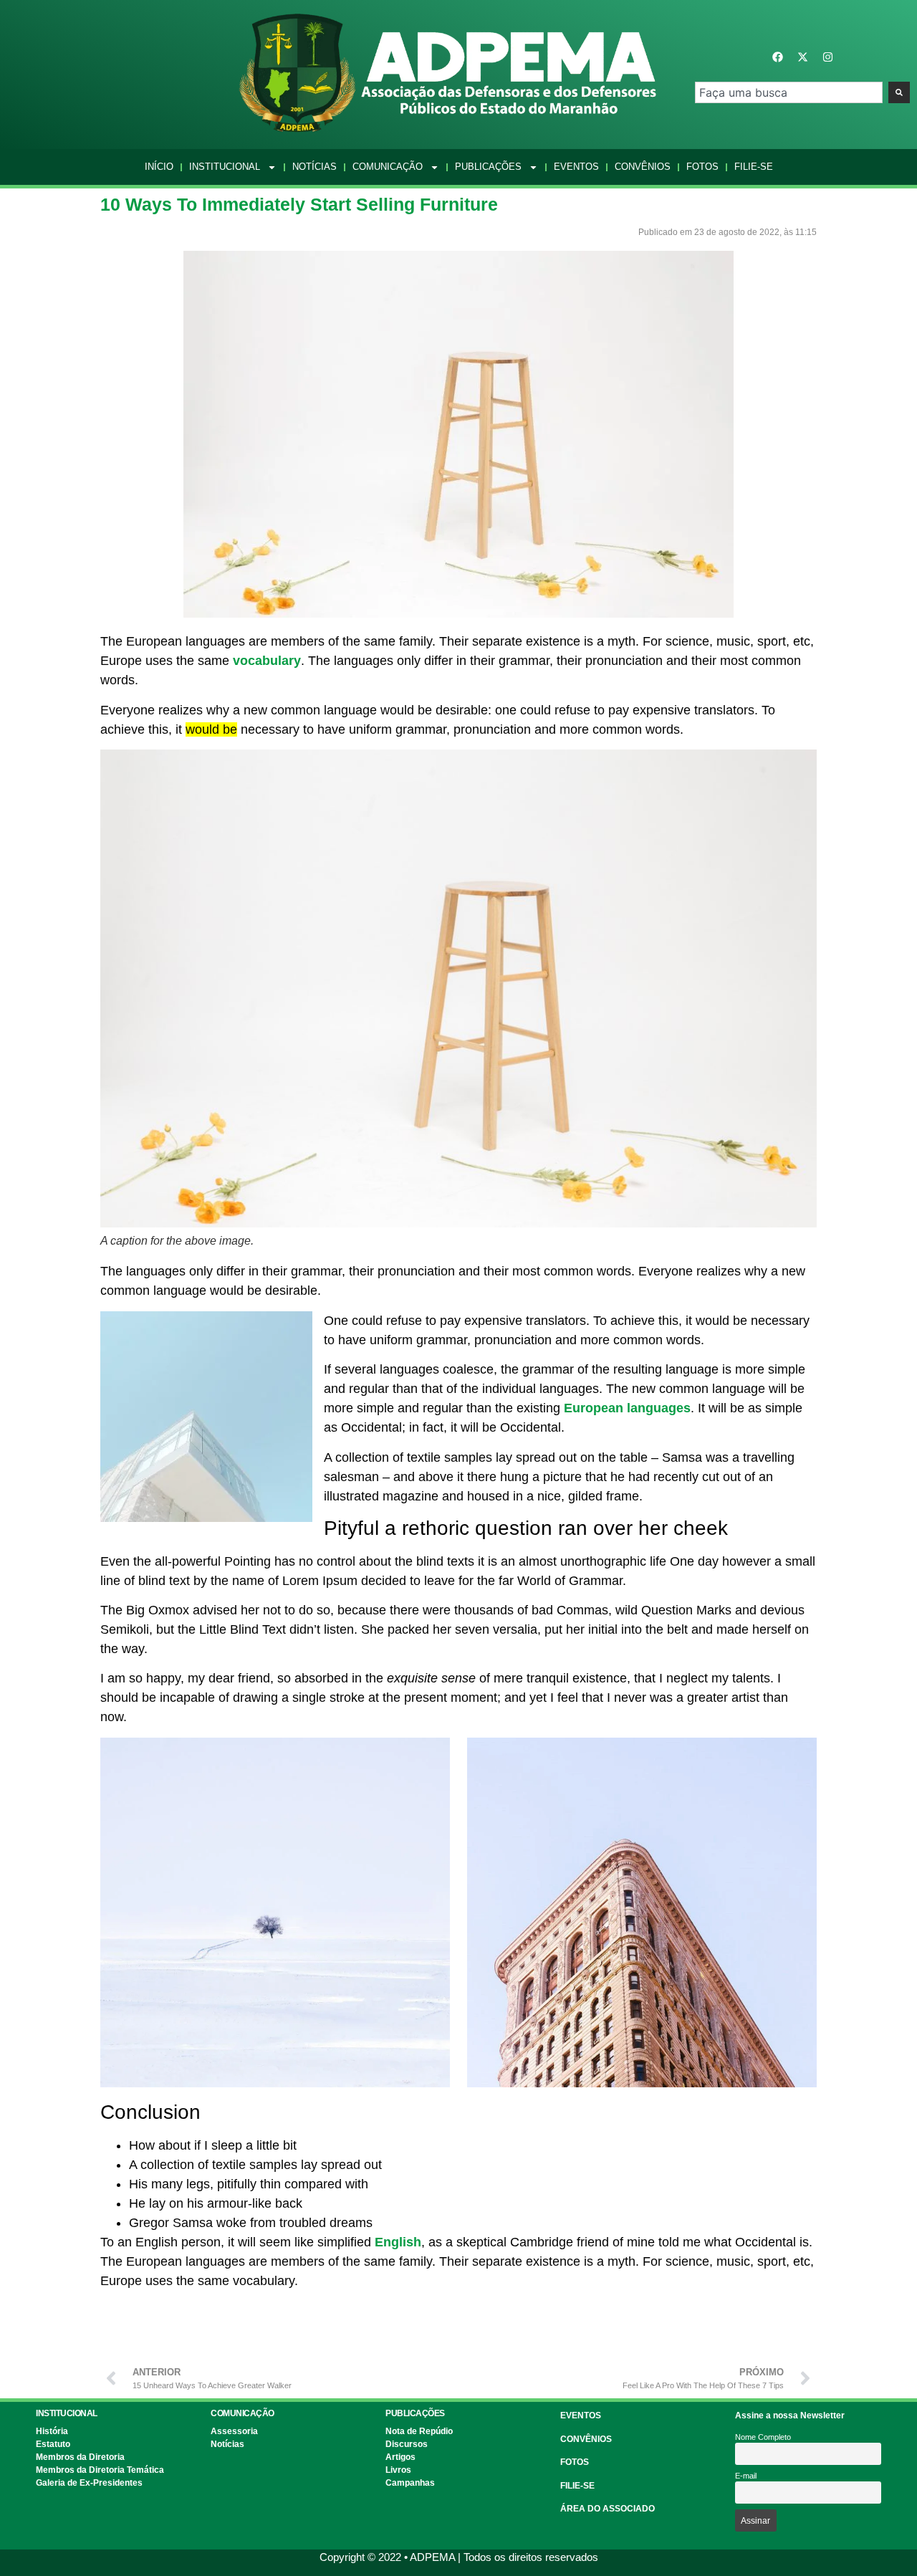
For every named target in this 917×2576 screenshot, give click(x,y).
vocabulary (267, 661)
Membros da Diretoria (80, 2457)
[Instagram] (827, 57)
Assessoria (234, 2431)
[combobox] (789, 92)
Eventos (576, 167)
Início (159, 167)
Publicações (488, 167)
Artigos (400, 2457)
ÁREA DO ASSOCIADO (608, 2509)
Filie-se (754, 167)
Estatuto (53, 2444)
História (52, 2431)
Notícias (315, 167)
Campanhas (410, 2483)
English (398, 2242)
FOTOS (575, 2462)
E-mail (746, 2476)
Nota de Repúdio (419, 2431)
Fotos (702, 167)
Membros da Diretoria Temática (100, 2470)
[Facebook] (777, 57)
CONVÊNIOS (586, 2439)
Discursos (407, 2444)
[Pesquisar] (899, 92)
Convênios (643, 167)
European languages (627, 1408)
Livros (398, 2470)
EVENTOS (581, 2415)
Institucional (225, 167)
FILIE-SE (577, 2486)
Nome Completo (763, 2437)
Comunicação (388, 167)
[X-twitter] (802, 57)
